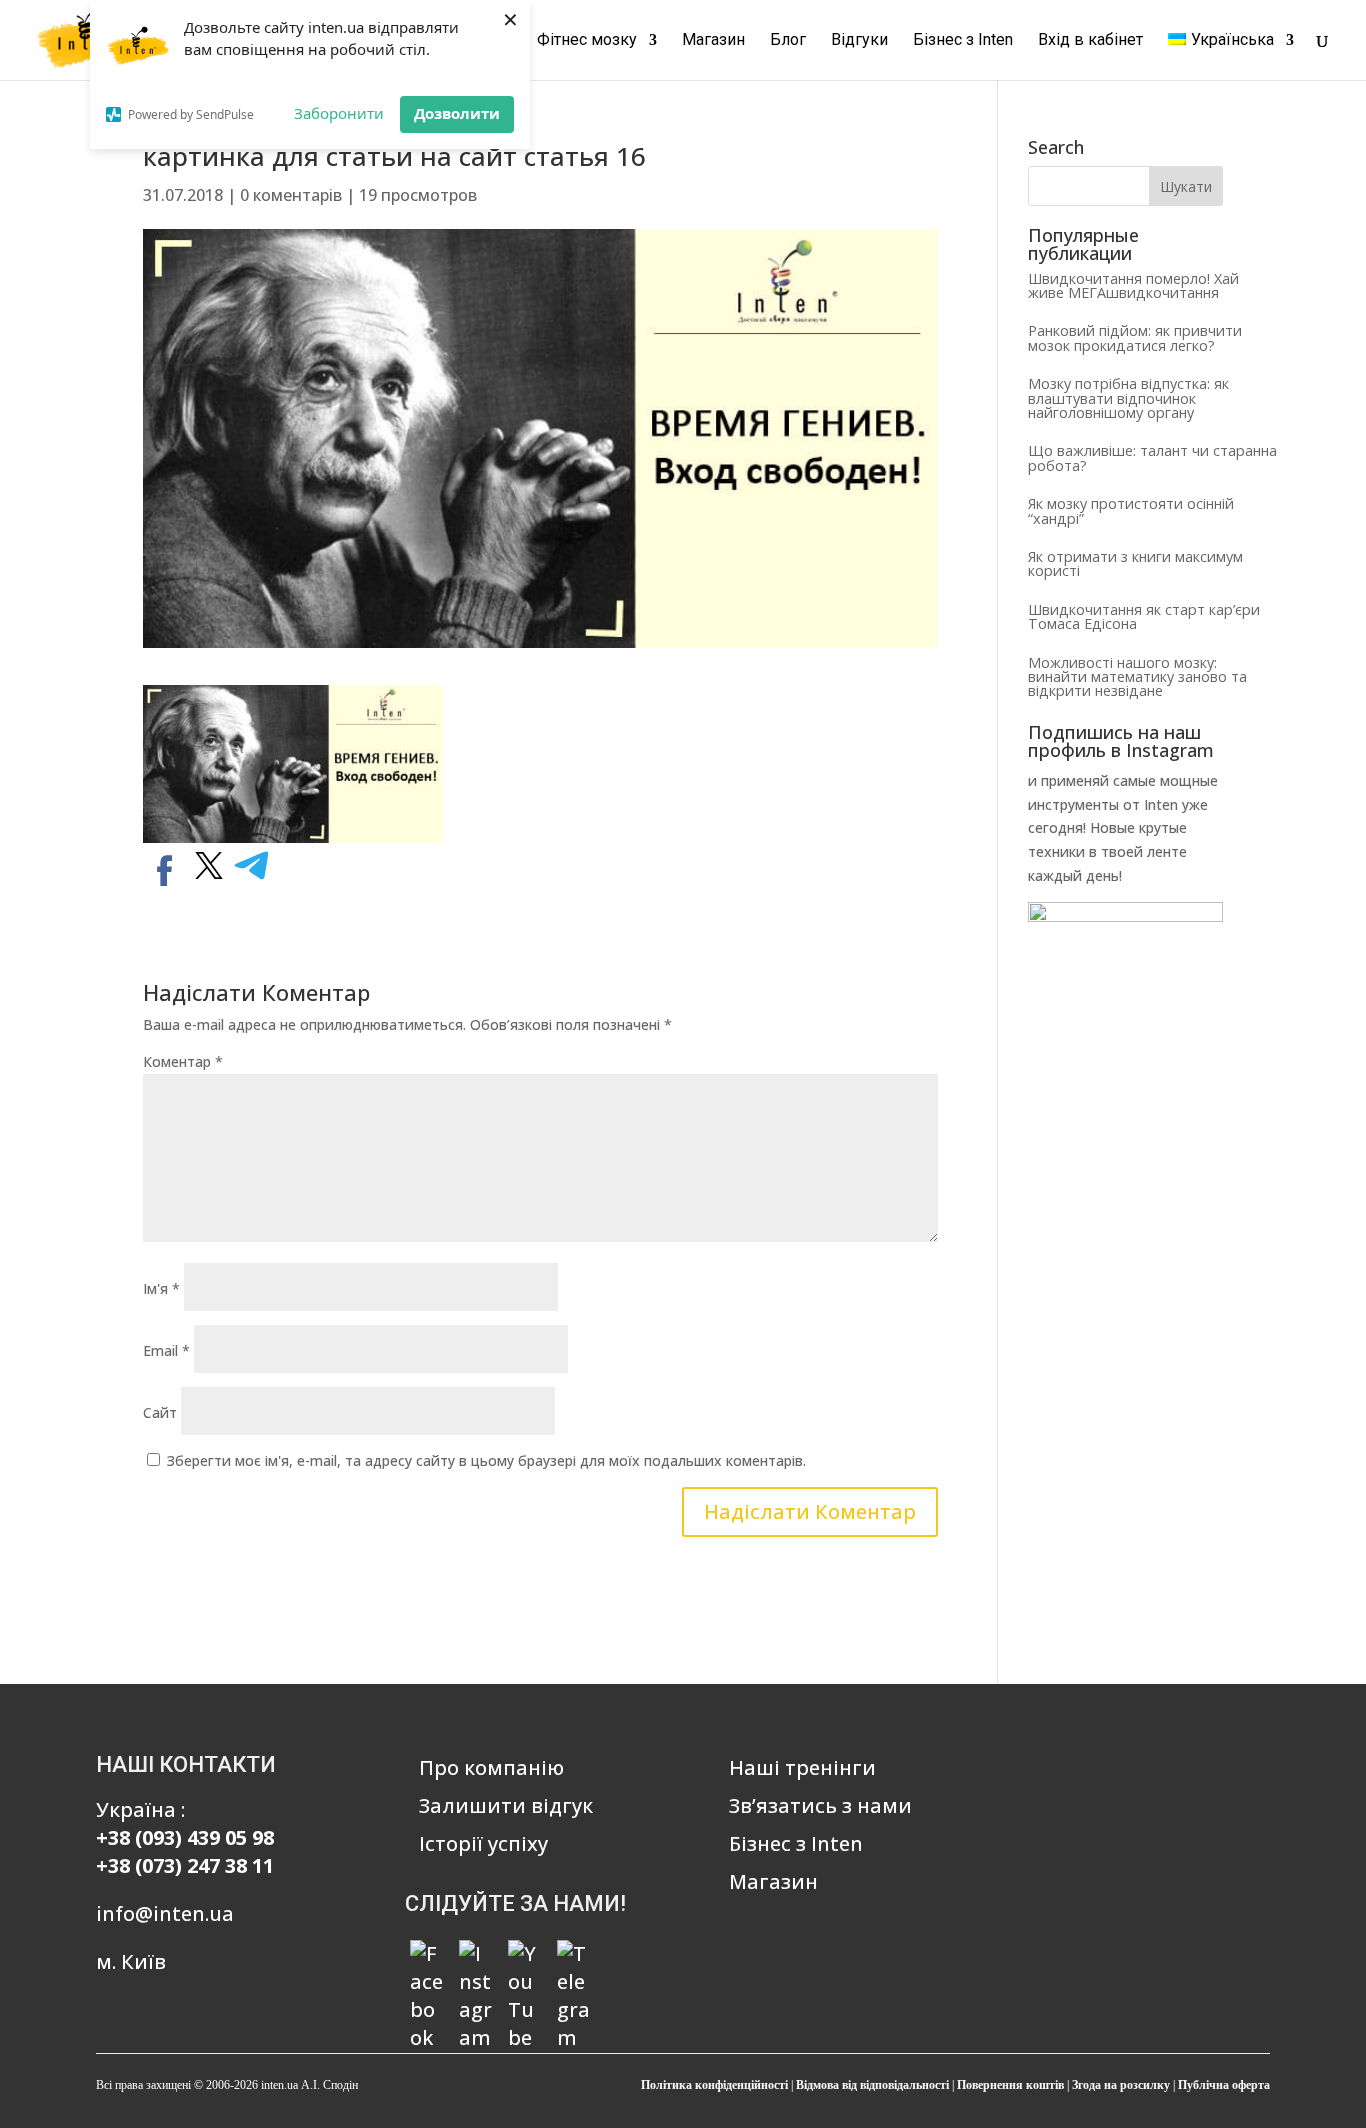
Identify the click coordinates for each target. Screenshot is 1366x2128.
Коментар (183, 1061)
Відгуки (859, 41)
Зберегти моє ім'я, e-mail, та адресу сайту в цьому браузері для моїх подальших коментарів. (486, 1460)
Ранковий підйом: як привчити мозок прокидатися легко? (1135, 337)
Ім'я (161, 1288)
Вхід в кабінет (1090, 41)
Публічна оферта (1224, 2085)
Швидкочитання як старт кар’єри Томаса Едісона (1144, 616)
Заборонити (339, 113)
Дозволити (457, 113)
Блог (788, 41)
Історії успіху (483, 1843)
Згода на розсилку (1121, 2085)
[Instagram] (476, 1957)
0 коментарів (291, 195)
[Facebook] (427, 1957)
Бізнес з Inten (963, 41)
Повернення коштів (1010, 2085)
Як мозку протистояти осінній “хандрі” (1131, 510)
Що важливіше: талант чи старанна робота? (1152, 457)
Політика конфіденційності (714, 2085)
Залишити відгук (506, 1805)
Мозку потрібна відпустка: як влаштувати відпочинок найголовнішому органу (1128, 398)
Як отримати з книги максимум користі (1135, 563)
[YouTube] (525, 1957)
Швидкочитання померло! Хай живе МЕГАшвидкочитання (1133, 285)
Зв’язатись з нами (820, 1805)
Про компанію (491, 1767)
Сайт (160, 1412)
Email (166, 1350)
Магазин (713, 41)
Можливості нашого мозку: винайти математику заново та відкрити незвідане (1137, 677)
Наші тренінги (802, 1767)
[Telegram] (574, 1957)
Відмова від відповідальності (872, 2085)
